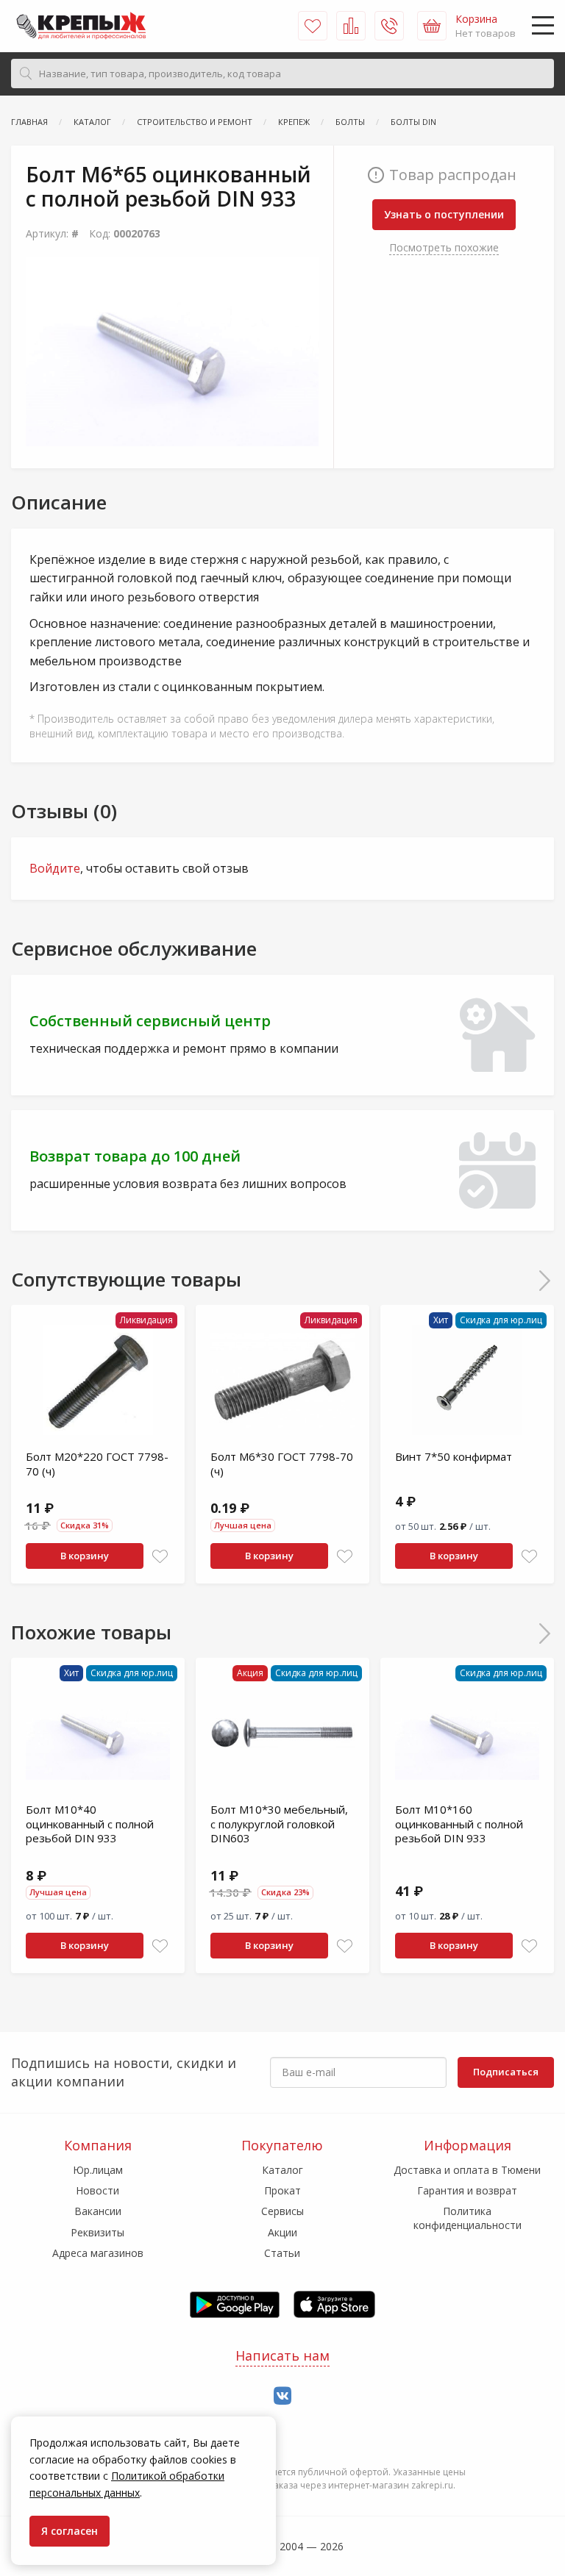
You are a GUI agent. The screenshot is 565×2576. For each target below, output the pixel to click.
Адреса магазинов (98, 2253)
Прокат (282, 2190)
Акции (282, 2232)
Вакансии (98, 2211)
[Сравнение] (351, 26)
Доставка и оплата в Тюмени (467, 2170)
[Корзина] (432, 26)
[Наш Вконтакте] (282, 2396)
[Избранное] (313, 26)
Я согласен (70, 2531)
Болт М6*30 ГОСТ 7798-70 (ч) (282, 1464)
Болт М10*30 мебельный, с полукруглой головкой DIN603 (279, 1824)
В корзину (85, 1556)
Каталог (282, 2170)
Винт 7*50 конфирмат (454, 1456)
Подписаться (506, 2072)
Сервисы (282, 2211)
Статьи (282, 2253)
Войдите (55, 868)
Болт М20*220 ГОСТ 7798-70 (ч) (97, 1464)
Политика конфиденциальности (468, 2218)
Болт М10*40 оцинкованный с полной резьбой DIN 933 (90, 1824)
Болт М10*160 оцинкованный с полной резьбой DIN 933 (459, 1824)
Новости (97, 2190)
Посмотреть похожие (444, 247)
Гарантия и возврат (467, 2190)
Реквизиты (97, 2232)
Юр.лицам (98, 2170)
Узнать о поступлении (444, 214)
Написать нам (282, 2355)
